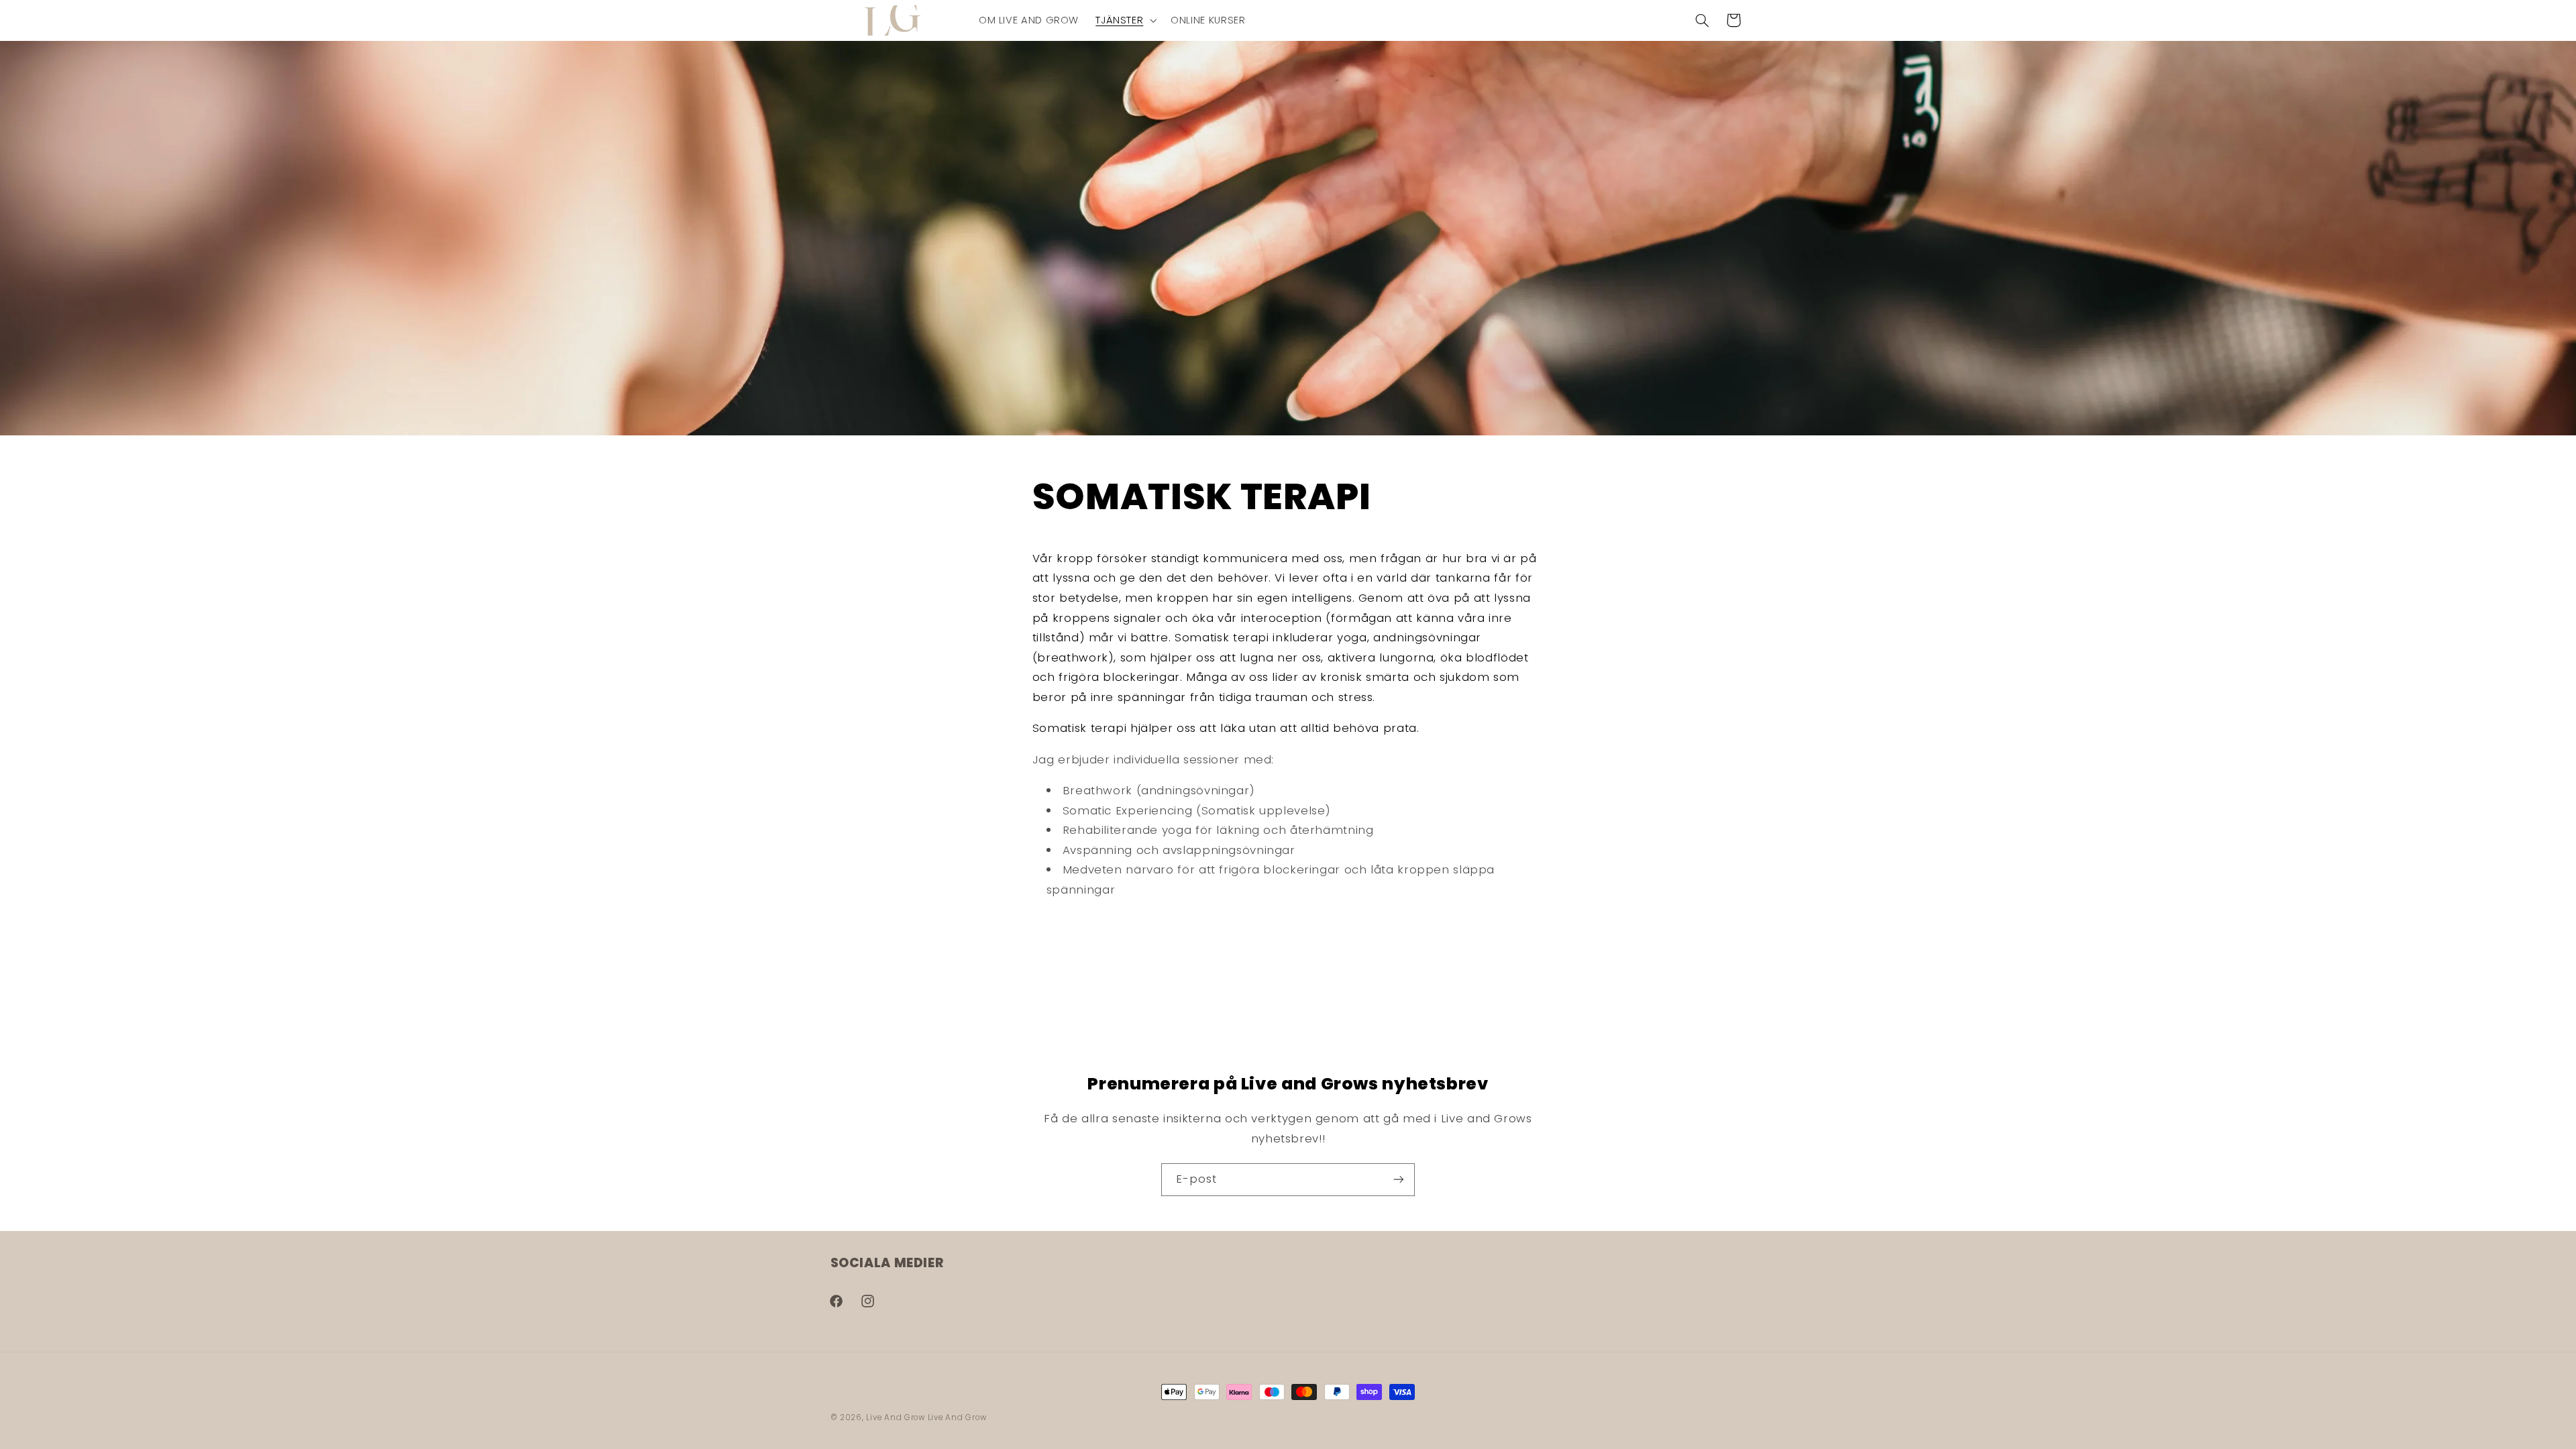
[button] (1125, 20)
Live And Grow (896, 1417)
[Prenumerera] (1399, 1180)
